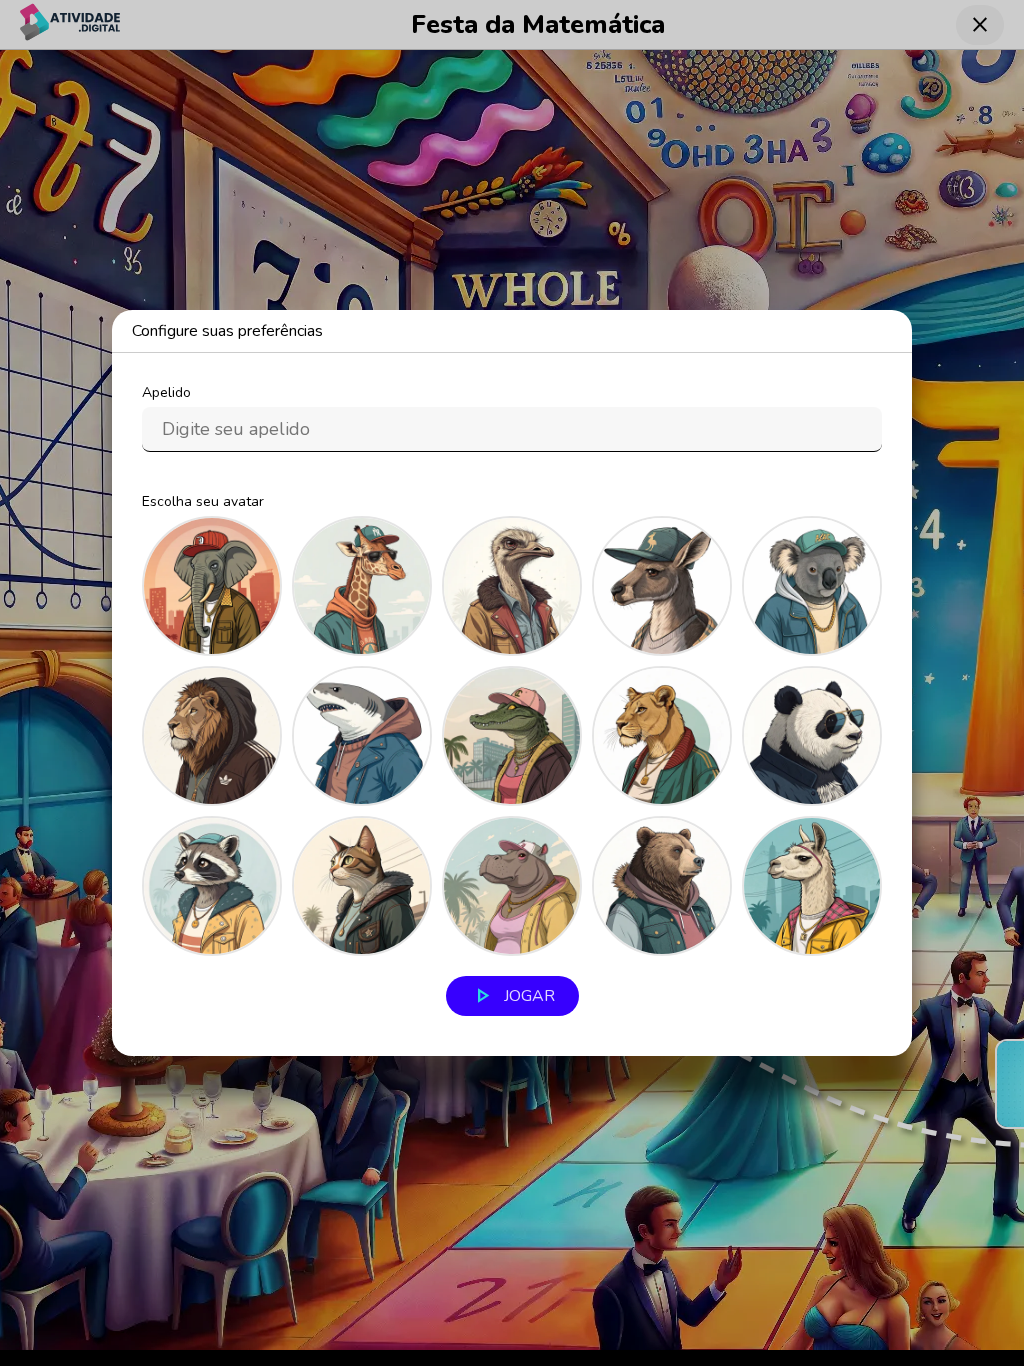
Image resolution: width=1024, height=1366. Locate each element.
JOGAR (512, 996)
